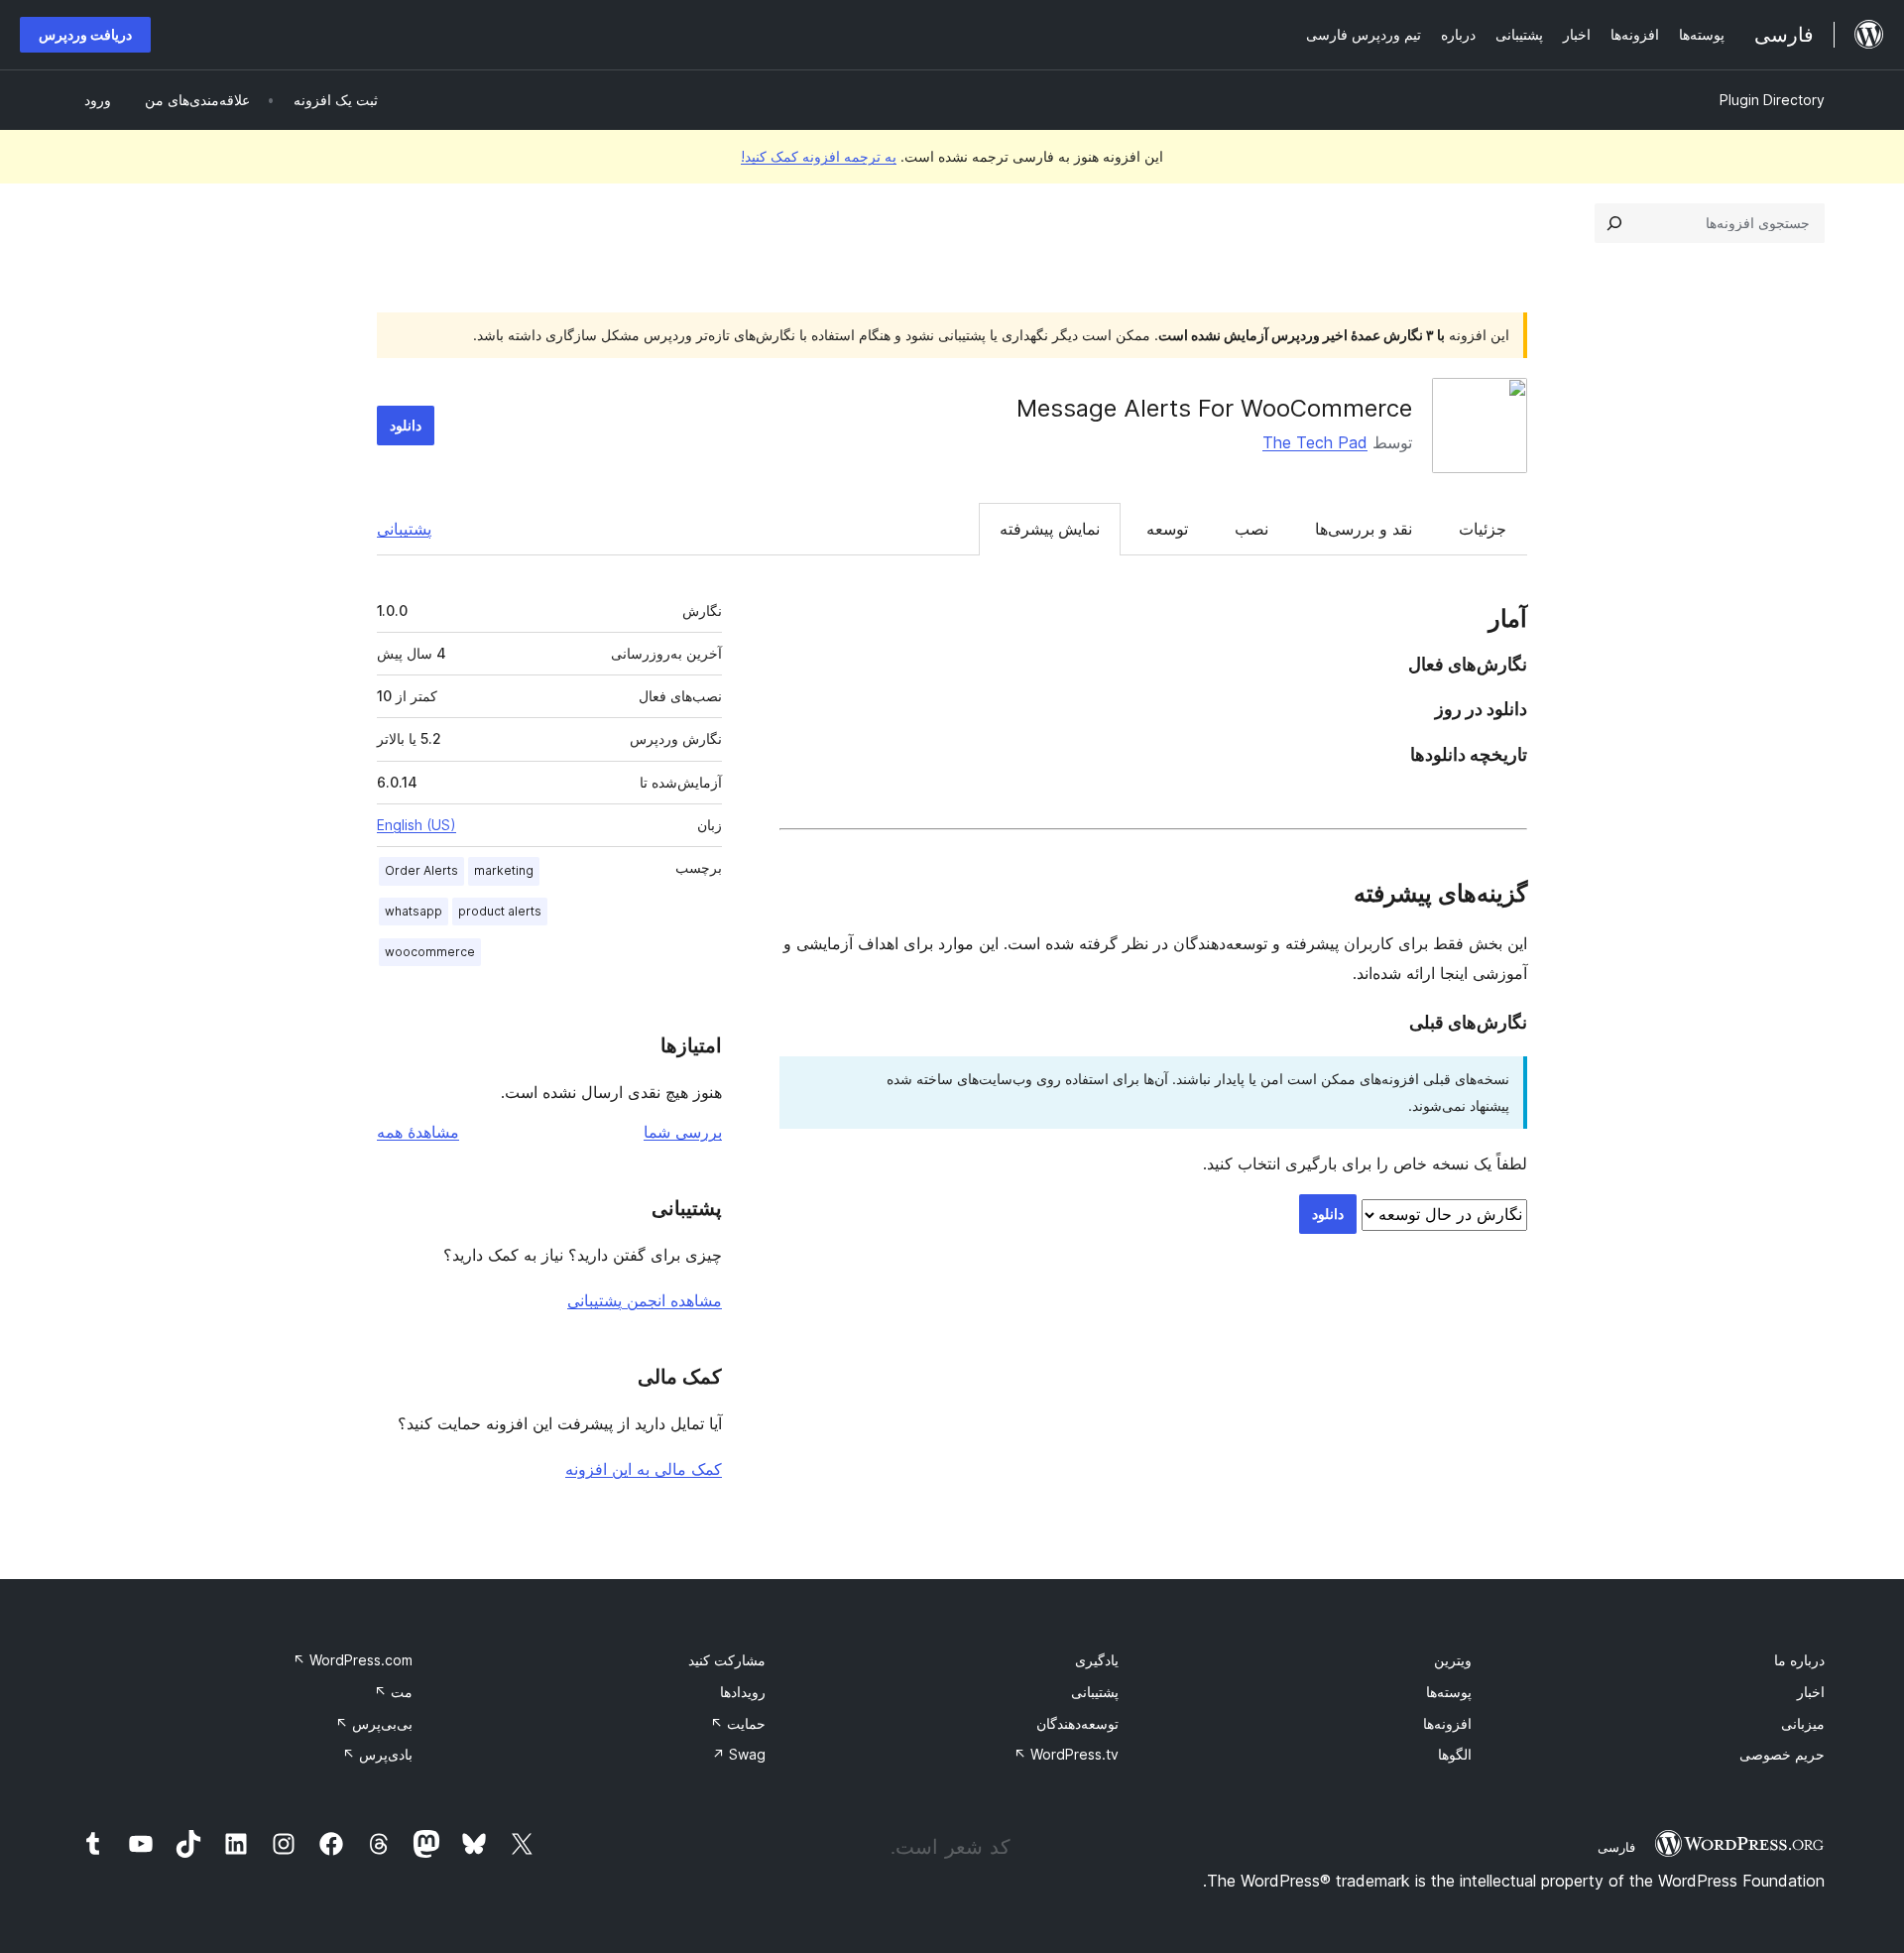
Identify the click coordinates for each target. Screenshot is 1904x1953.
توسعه (1167, 529)
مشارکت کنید (727, 1660)
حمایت (738, 1723)
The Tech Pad (1315, 442)
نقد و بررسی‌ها (1364, 529)
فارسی (1616, 1847)
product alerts (500, 911)
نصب (1251, 529)
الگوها (1455, 1754)
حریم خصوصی (1782, 1754)
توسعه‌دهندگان (1077, 1723)
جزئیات (1483, 529)
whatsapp (414, 911)
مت (393, 1692)
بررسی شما (683, 1132)
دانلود (406, 425)
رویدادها (743, 1692)
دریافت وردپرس (85, 34)
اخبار (1811, 1692)
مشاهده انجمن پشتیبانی (645, 1300)
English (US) (416, 825)
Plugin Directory (1772, 100)
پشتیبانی (404, 529)
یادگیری (1097, 1660)
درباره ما (1799, 1660)
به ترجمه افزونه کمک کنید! (819, 156)
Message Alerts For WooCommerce (1214, 408)
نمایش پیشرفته (1050, 529)
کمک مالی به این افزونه (644, 1469)
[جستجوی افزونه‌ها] (1614, 223)
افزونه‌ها (1447, 1723)
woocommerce (430, 952)
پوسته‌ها (1449, 1692)
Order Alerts (421, 870)
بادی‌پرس (377, 1754)
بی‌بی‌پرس (374, 1723)
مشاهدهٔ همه (418, 1132)
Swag (739, 1754)
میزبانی (1803, 1723)
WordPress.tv (1066, 1754)
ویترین (1453, 1660)
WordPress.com (353, 1660)
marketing (504, 870)
